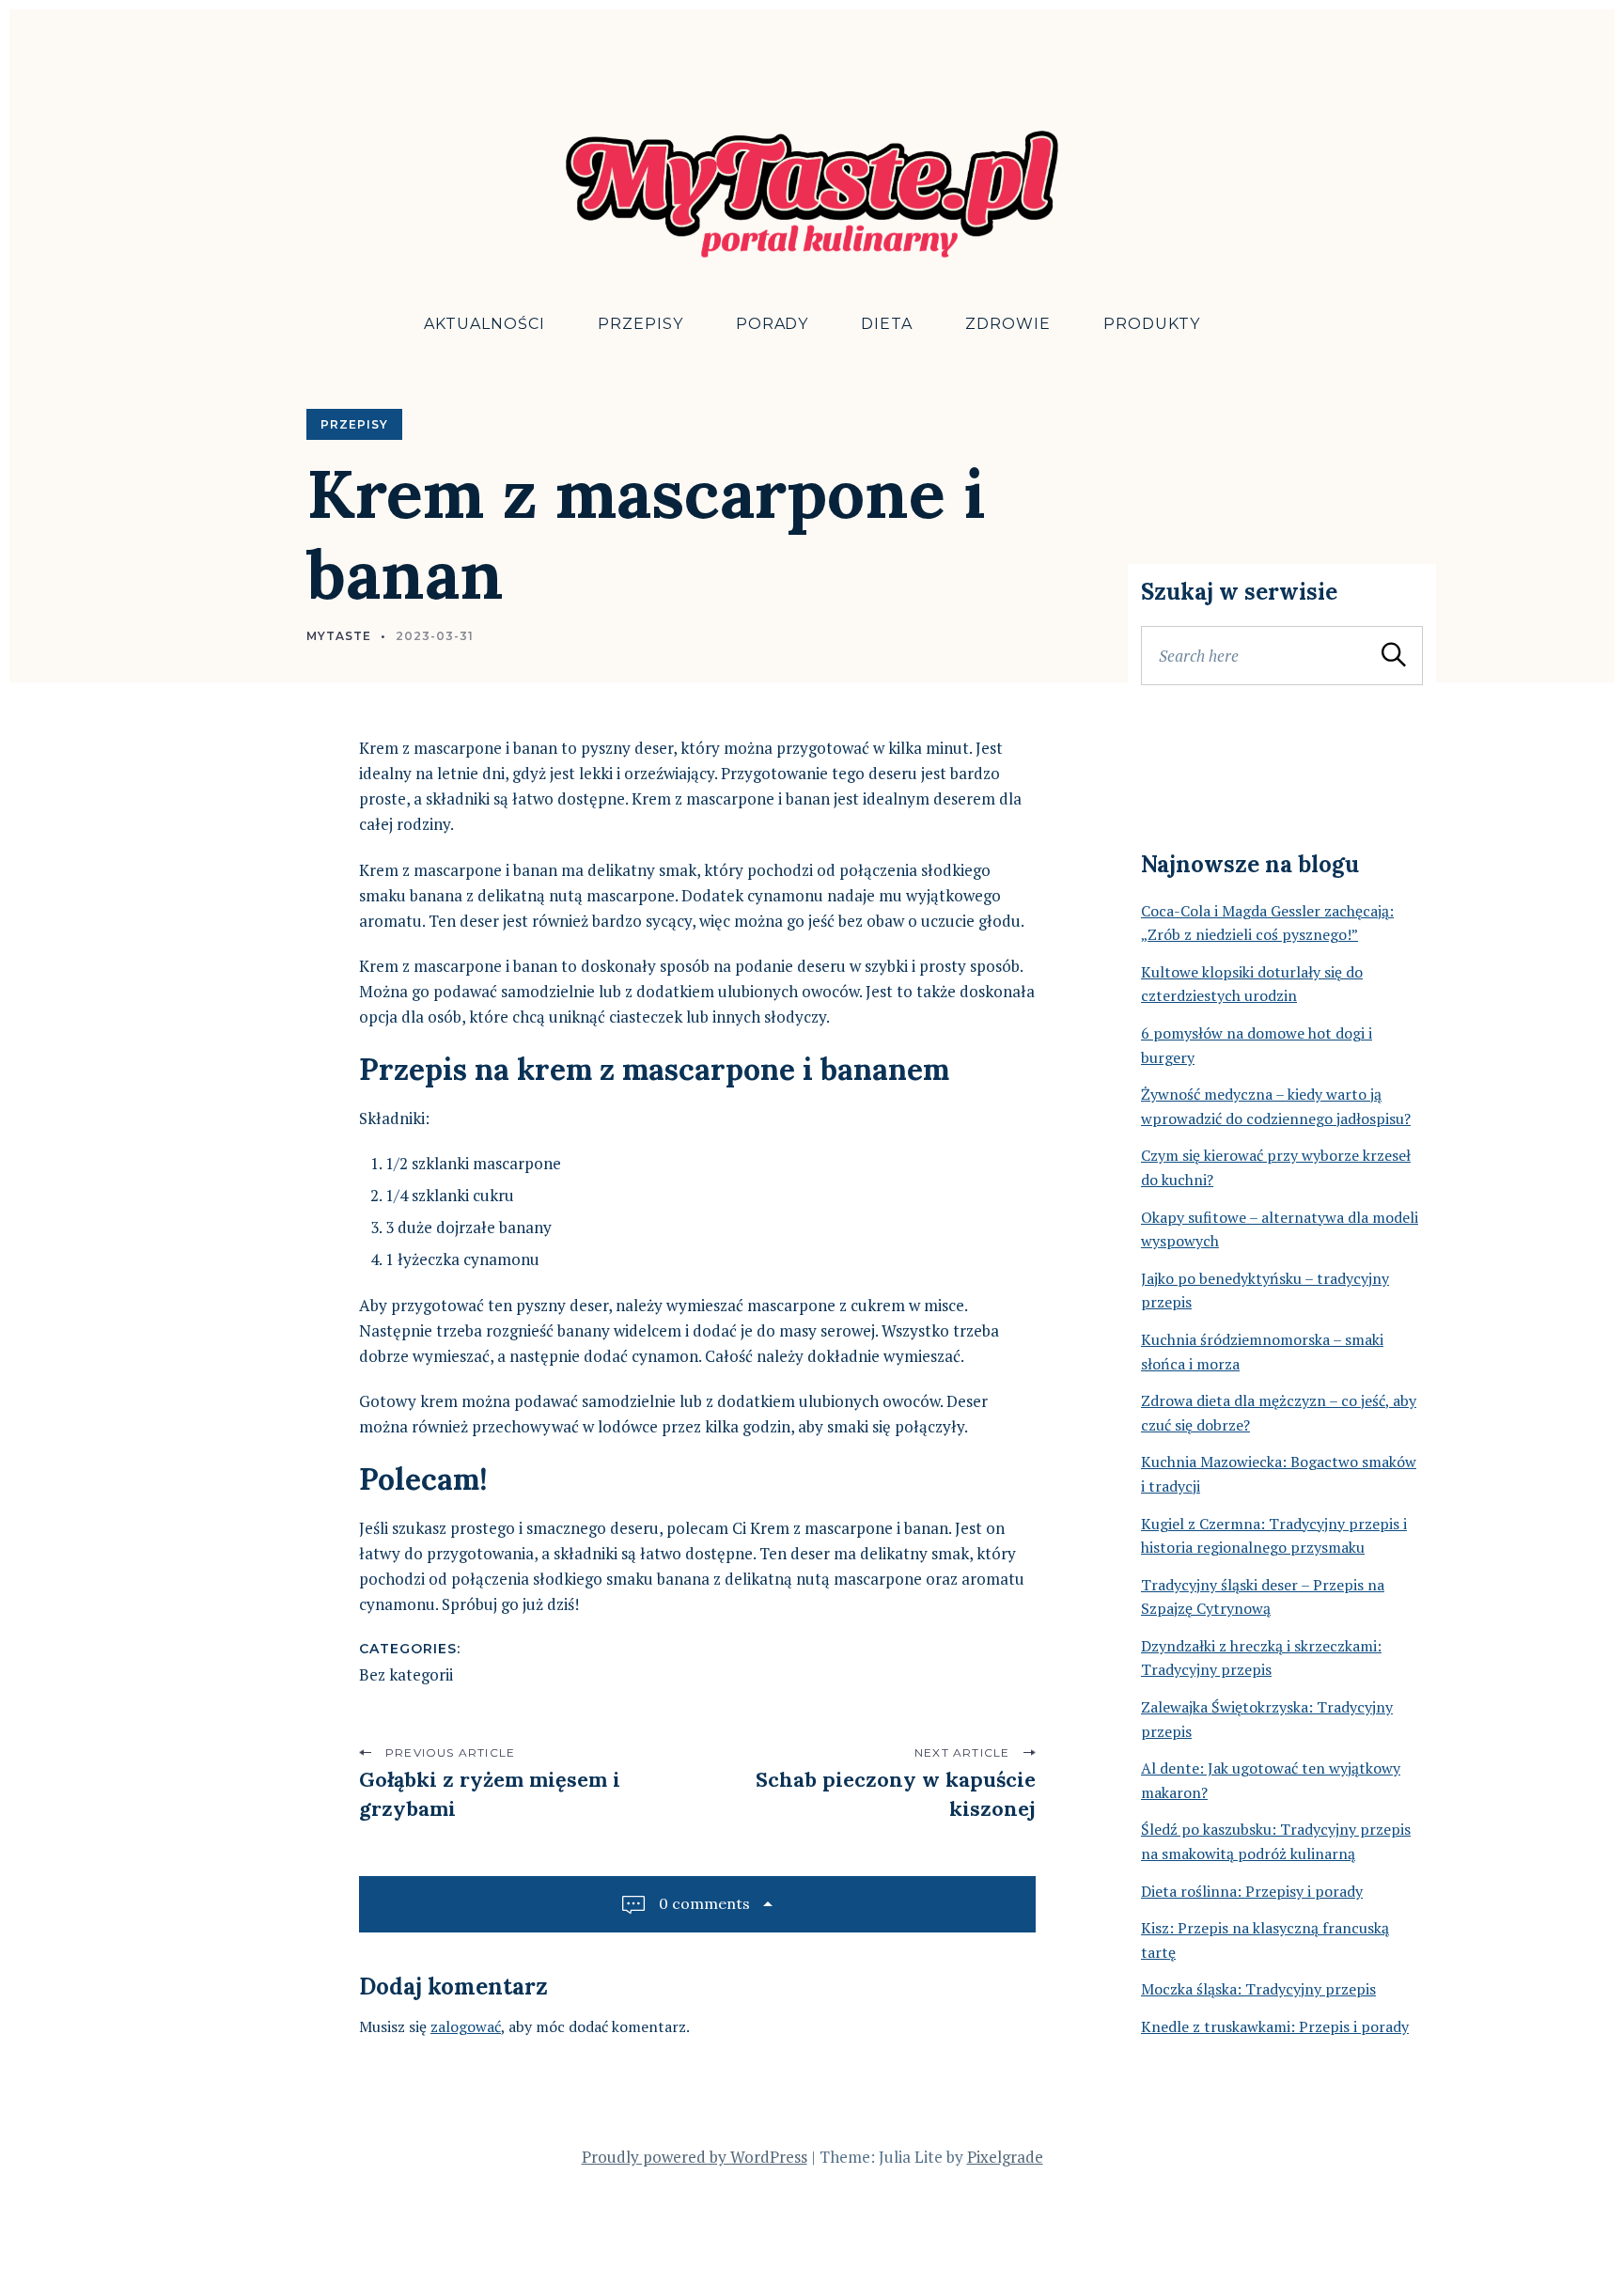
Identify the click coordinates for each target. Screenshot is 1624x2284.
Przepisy (640, 324)
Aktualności (484, 324)
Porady (773, 324)
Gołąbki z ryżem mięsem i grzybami (490, 1794)
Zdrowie (1008, 324)
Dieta (887, 324)
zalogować (466, 2026)
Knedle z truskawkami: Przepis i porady (1275, 2026)
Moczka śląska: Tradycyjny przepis (1258, 1989)
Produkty (1152, 324)
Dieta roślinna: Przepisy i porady (1252, 1891)
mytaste (339, 636)
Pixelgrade (1005, 2157)
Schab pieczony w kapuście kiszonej (896, 1794)
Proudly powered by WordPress (695, 2157)
